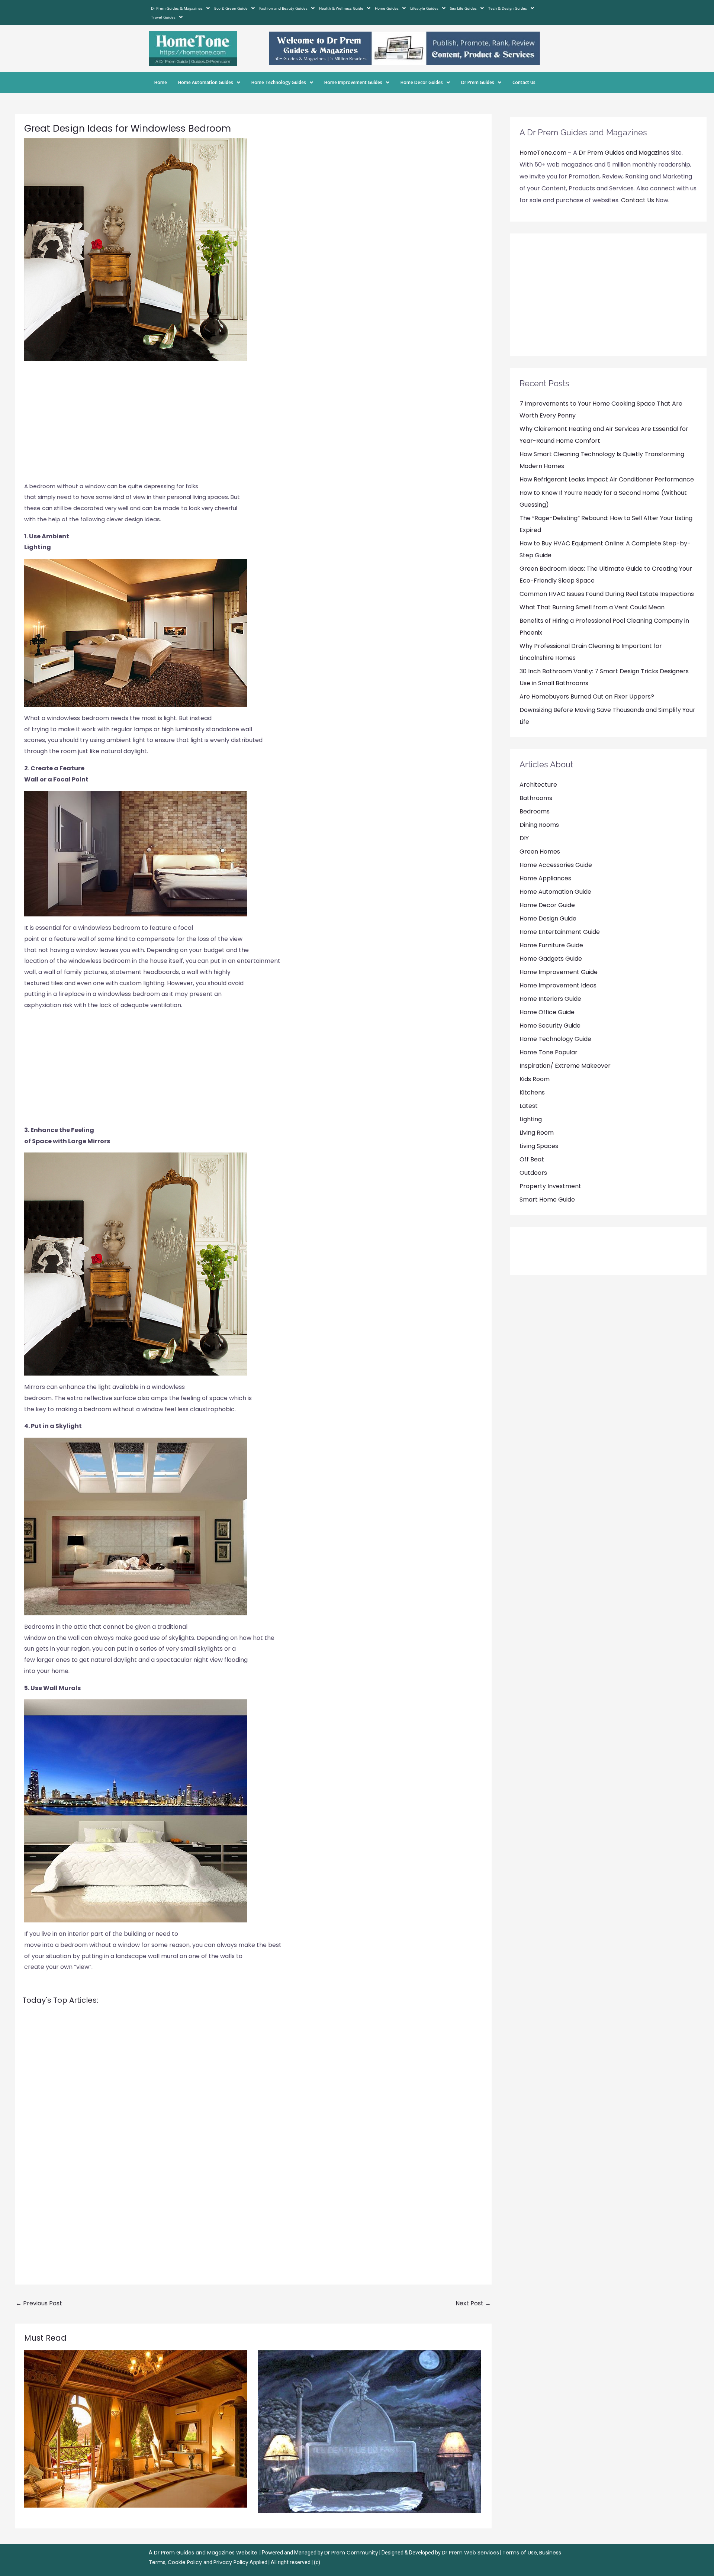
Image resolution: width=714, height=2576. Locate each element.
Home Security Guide (550, 1026)
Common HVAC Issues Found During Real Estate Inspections (607, 594)
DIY (524, 838)
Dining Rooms (539, 825)
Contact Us (524, 82)
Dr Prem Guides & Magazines (177, 8)
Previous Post (39, 2303)
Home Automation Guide (555, 892)
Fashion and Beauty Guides (283, 8)
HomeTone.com (543, 153)
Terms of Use (520, 2553)
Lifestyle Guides (424, 8)
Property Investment (550, 1186)
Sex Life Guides (463, 8)
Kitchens (532, 1092)
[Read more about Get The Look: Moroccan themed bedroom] (136, 2429)
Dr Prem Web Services (470, 2553)
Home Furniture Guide (551, 945)
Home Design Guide (548, 918)
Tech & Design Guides (508, 8)
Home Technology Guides (279, 82)
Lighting (531, 1119)
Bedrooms (535, 811)
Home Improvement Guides (353, 82)
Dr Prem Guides (478, 82)
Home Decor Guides (422, 82)
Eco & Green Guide (231, 8)
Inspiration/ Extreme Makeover (565, 1066)
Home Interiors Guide (550, 999)
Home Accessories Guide (556, 865)
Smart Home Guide (547, 1200)
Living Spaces (539, 1146)
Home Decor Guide (547, 905)
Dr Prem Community (351, 2553)
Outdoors (533, 1173)
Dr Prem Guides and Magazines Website (206, 2553)
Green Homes (540, 852)
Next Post (473, 2303)
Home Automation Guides (206, 82)
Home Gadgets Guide (551, 959)
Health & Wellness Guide (341, 8)
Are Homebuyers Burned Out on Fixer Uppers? (587, 697)
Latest (529, 1106)
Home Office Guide (547, 1012)
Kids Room (535, 1079)
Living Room (537, 1133)
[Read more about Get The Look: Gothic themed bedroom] (369, 2432)
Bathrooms (536, 798)
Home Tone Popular (549, 1052)
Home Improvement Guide (559, 972)
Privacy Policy (231, 2562)
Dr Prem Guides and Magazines (624, 153)
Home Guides (387, 8)
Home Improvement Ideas (558, 985)
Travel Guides (163, 17)
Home (161, 82)
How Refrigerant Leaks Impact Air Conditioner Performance (607, 479)
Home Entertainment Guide (560, 932)
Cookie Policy (186, 2562)
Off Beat (532, 1159)
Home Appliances (545, 878)
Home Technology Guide (555, 1039)
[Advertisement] (253, 425)
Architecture (538, 785)
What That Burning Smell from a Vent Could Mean (592, 607)
